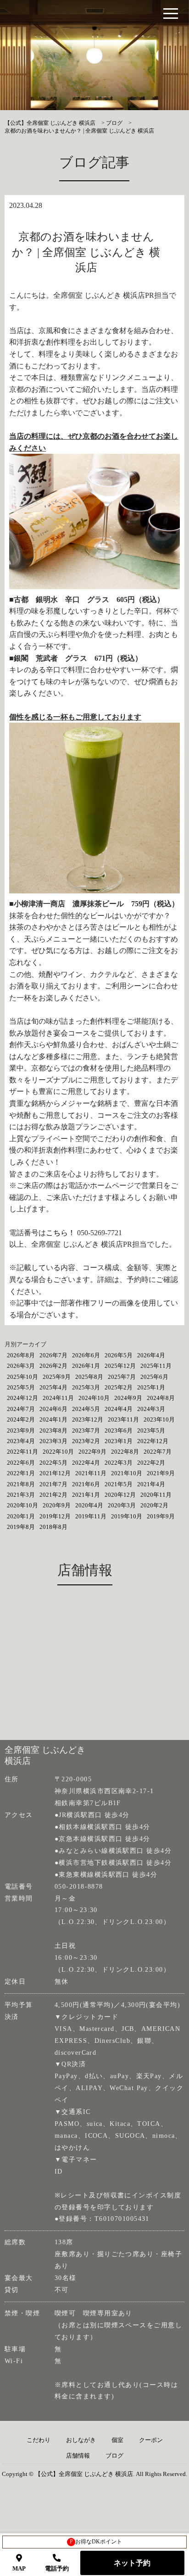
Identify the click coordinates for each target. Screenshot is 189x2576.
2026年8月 (21, 1355)
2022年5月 (53, 1463)
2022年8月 (125, 1452)
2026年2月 (53, 1366)
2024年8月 (161, 1398)
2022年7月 (158, 1452)
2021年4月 (151, 1484)
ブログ (114, 2456)
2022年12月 (153, 1441)
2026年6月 (86, 1355)
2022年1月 (21, 1473)
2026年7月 (53, 1355)
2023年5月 (151, 1430)
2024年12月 (22, 1398)
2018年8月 (53, 1527)
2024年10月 (94, 1398)
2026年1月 (86, 1366)
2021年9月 (161, 1473)
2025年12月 (120, 1366)
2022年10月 (58, 1452)
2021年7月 (53, 1484)
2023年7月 (86, 1430)
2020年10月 (22, 1505)
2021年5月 (119, 1484)
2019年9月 (161, 1516)
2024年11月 (58, 1398)
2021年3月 (21, 1495)
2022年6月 (21, 1463)
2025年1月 (151, 1387)
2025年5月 (21, 1387)
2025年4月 (53, 1387)
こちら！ (61, 1233)
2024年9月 (128, 1398)
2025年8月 (89, 1377)
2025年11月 (156, 1366)
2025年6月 (154, 1377)
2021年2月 (53, 1495)
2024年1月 (53, 1419)
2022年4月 (86, 1463)
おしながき (81, 2440)
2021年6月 (86, 1484)
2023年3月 (53, 1441)
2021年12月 (55, 1473)
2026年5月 (119, 1355)
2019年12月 (55, 1516)
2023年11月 (123, 1419)
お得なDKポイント (96, 2542)
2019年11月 (91, 1516)
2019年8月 (21, 1527)
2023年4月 (21, 1441)
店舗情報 (78, 2456)
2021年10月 (127, 1473)
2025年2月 (119, 1387)
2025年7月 (122, 1377)
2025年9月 (57, 1377)
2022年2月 (151, 1463)
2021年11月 (91, 1473)
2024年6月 (53, 1409)
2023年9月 (21, 1430)
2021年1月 (86, 1495)
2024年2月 (21, 1419)
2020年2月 (154, 1505)
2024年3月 (151, 1409)
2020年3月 (122, 1505)
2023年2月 (86, 1441)
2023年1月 (119, 1441)
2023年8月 (53, 1430)
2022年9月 (92, 1452)
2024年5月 (86, 1409)
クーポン (151, 2440)
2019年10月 (127, 1516)
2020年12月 (120, 1495)
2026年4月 (151, 1355)
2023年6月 (119, 1430)
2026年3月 (21, 1366)
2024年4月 (119, 1409)
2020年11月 (156, 1495)
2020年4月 (89, 1505)
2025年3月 (86, 1387)
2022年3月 (119, 1463)
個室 (117, 2440)
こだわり (39, 2440)
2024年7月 (21, 1409)
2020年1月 (21, 1516)
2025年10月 (22, 1377)
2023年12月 (88, 1419)
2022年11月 (22, 1452)
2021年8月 (21, 1484)
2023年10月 (159, 1419)
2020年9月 (57, 1505)
